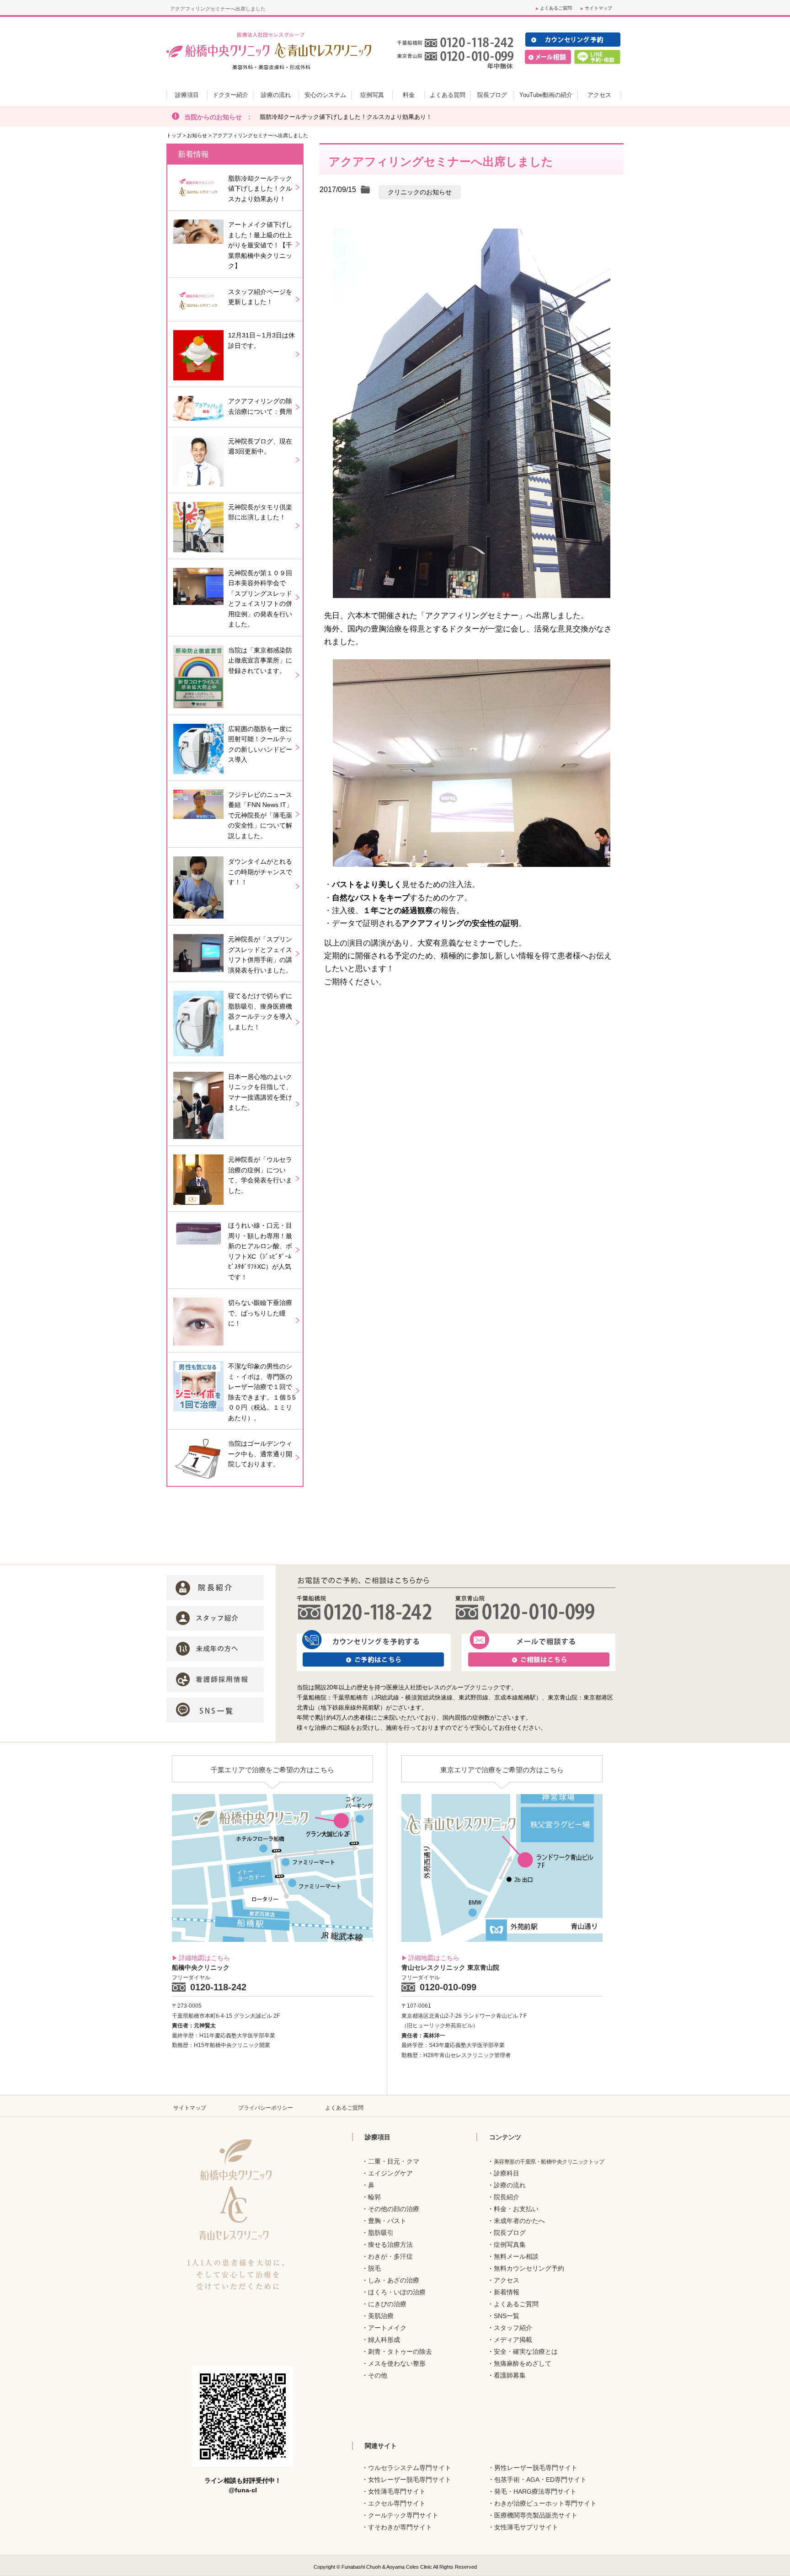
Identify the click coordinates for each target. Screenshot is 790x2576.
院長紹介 (507, 2197)
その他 (378, 2375)
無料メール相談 (516, 2256)
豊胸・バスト (387, 2221)
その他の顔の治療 (394, 2209)
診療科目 (507, 2173)
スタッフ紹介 (513, 2328)
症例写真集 (510, 2245)
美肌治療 (381, 2316)
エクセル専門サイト (397, 2503)
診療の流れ (510, 2185)
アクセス (507, 2280)
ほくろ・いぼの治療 (397, 2292)
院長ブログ (510, 2233)
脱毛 (374, 2268)
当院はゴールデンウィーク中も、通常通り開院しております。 (260, 1454)
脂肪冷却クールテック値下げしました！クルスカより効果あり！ (346, 117)
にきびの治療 (387, 2304)
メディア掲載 (513, 2340)
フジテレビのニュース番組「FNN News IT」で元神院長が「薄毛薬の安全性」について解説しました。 (260, 815)
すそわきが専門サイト (400, 2527)
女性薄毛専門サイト (397, 2491)
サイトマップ (598, 8)
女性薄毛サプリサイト (526, 2527)
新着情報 (507, 2292)
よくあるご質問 (556, 8)
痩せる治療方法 (390, 2245)
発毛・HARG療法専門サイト (535, 2491)
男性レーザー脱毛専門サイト (536, 2468)
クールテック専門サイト (403, 2515)
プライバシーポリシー (266, 2108)
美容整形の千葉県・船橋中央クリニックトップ (549, 2162)
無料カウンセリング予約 (529, 2268)
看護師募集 (510, 2375)
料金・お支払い (516, 2209)
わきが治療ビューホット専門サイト (545, 2503)
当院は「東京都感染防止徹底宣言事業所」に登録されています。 (260, 660)
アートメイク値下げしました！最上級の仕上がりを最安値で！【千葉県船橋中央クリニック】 (260, 245)
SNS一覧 (507, 2316)
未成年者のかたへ (519, 2221)
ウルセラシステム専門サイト (410, 2468)
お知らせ (197, 135)
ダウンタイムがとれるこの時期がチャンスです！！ (260, 872)
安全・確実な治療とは (526, 2352)
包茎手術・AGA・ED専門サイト (540, 2480)
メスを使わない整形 (397, 2363)
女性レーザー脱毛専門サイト (410, 2480)
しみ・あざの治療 (394, 2280)
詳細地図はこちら (204, 1958)
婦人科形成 (384, 2340)
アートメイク (387, 2328)
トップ (174, 135)
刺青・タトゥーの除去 (400, 2352)
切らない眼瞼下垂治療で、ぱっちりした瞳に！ (260, 1313)
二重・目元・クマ (394, 2161)
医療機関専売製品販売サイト (536, 2515)
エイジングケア (390, 2173)
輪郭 (374, 2197)
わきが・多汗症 (390, 2256)
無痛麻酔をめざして (523, 2363)
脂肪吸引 (381, 2233)
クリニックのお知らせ (420, 192)
